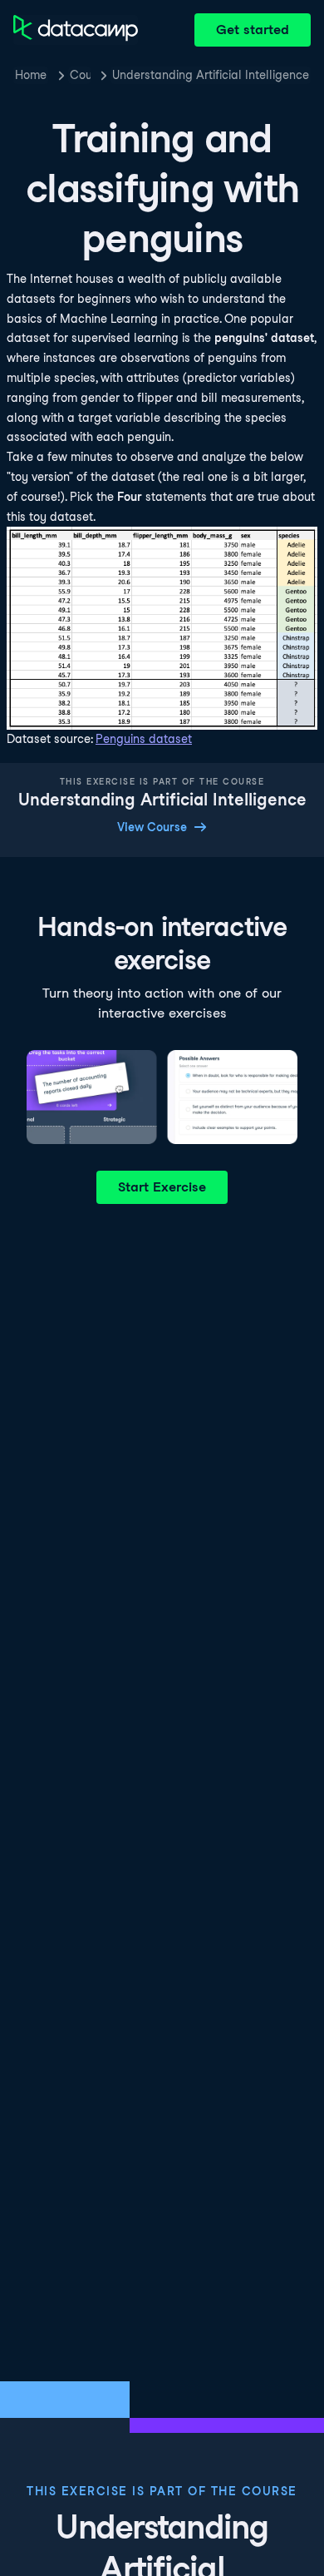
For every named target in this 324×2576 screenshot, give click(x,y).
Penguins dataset (144, 739)
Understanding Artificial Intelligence (211, 75)
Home (31, 75)
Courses (80, 75)
